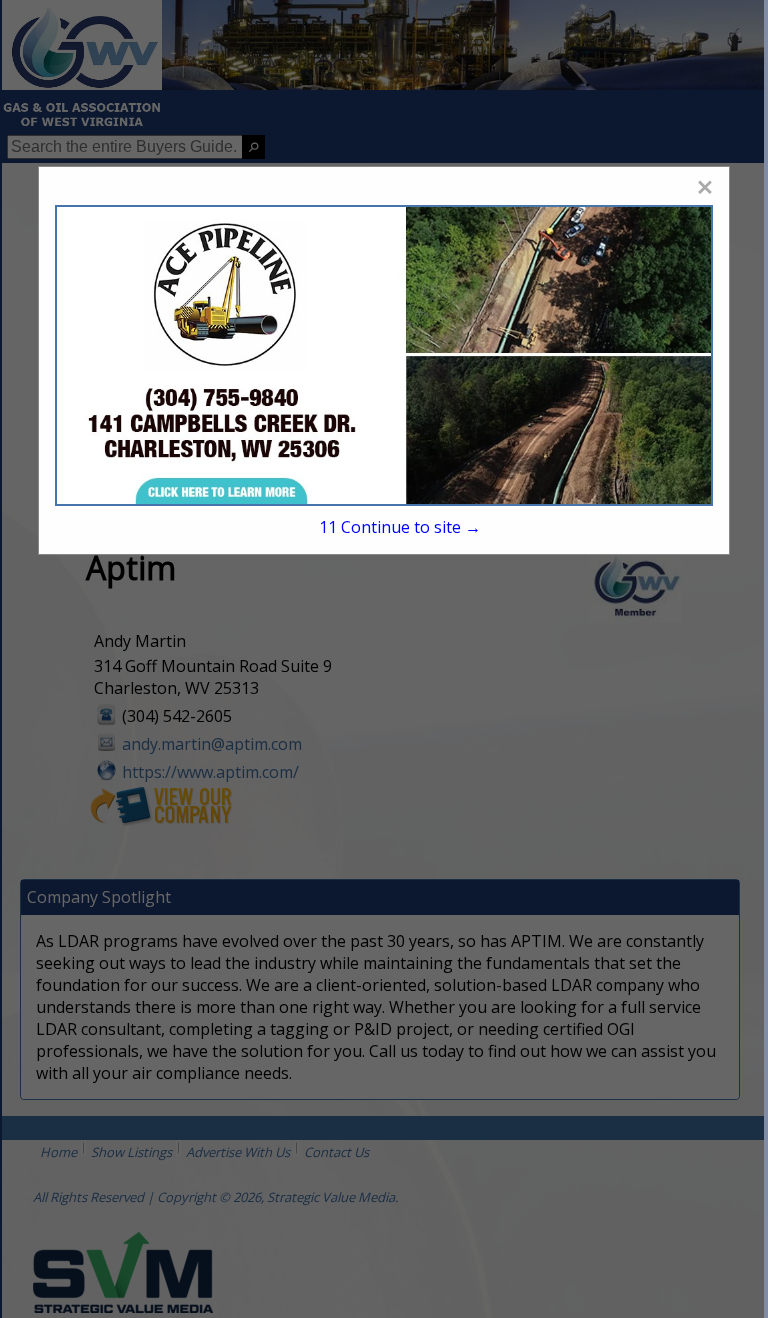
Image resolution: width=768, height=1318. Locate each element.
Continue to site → (400, 527)
